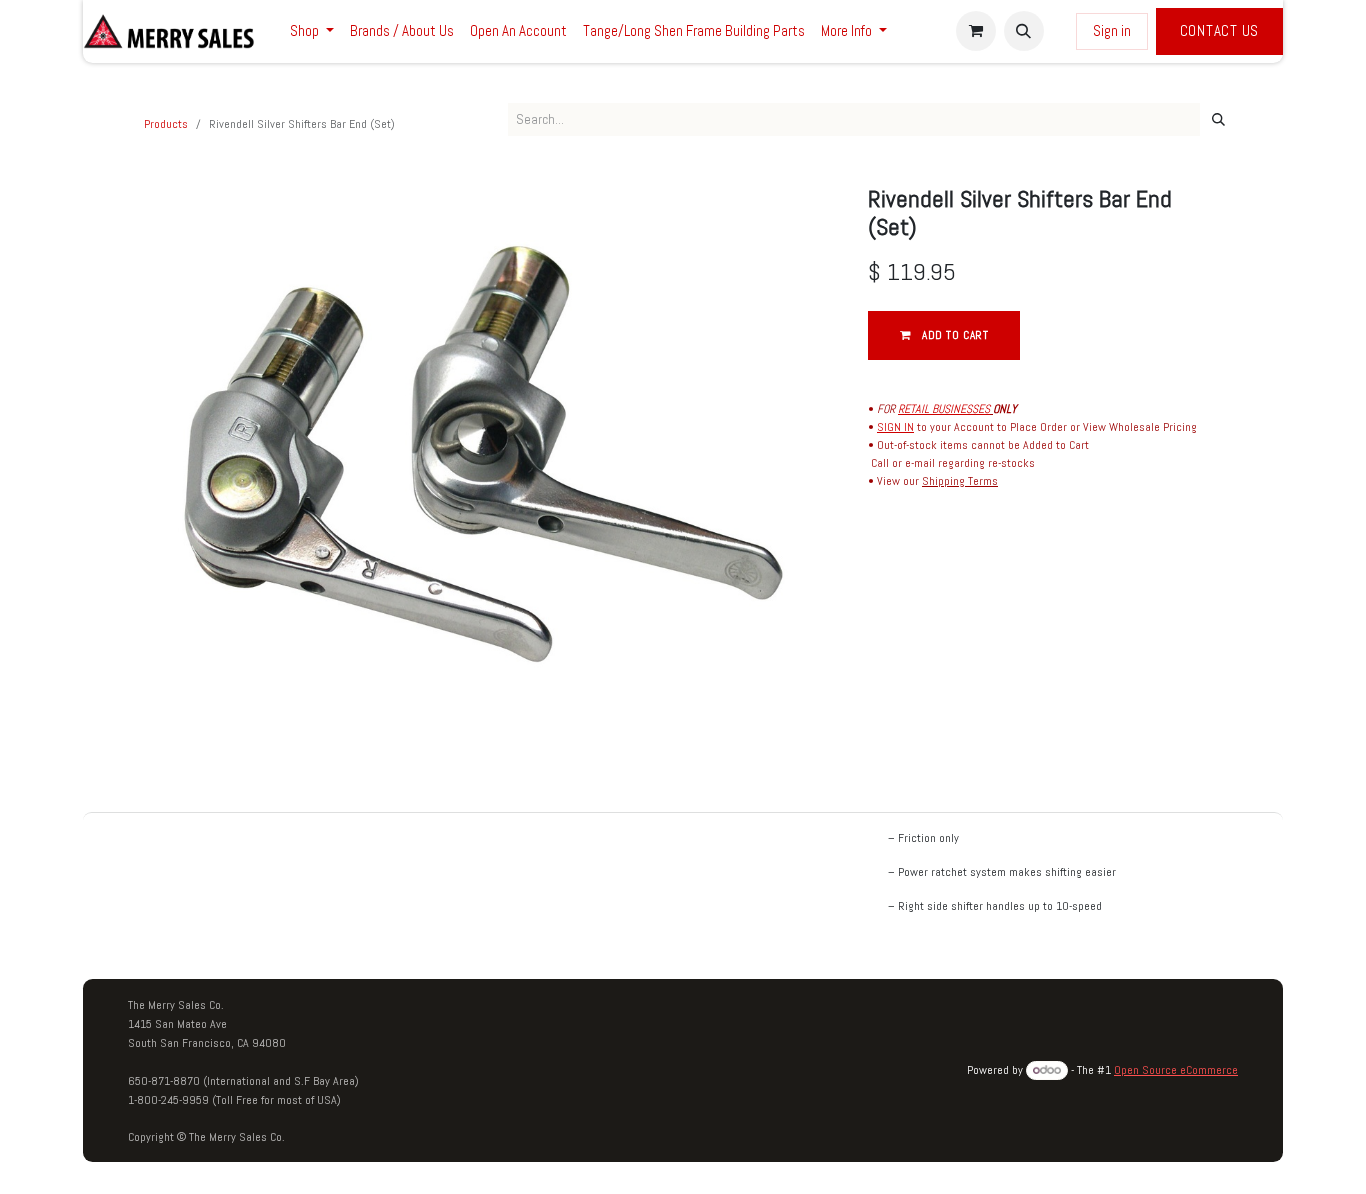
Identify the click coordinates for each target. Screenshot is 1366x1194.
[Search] (1218, 120)
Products (166, 124)
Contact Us (1220, 30)
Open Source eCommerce (1176, 1070)
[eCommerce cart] (976, 31)
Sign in (1112, 30)
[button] (1024, 31)
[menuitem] (312, 31)
